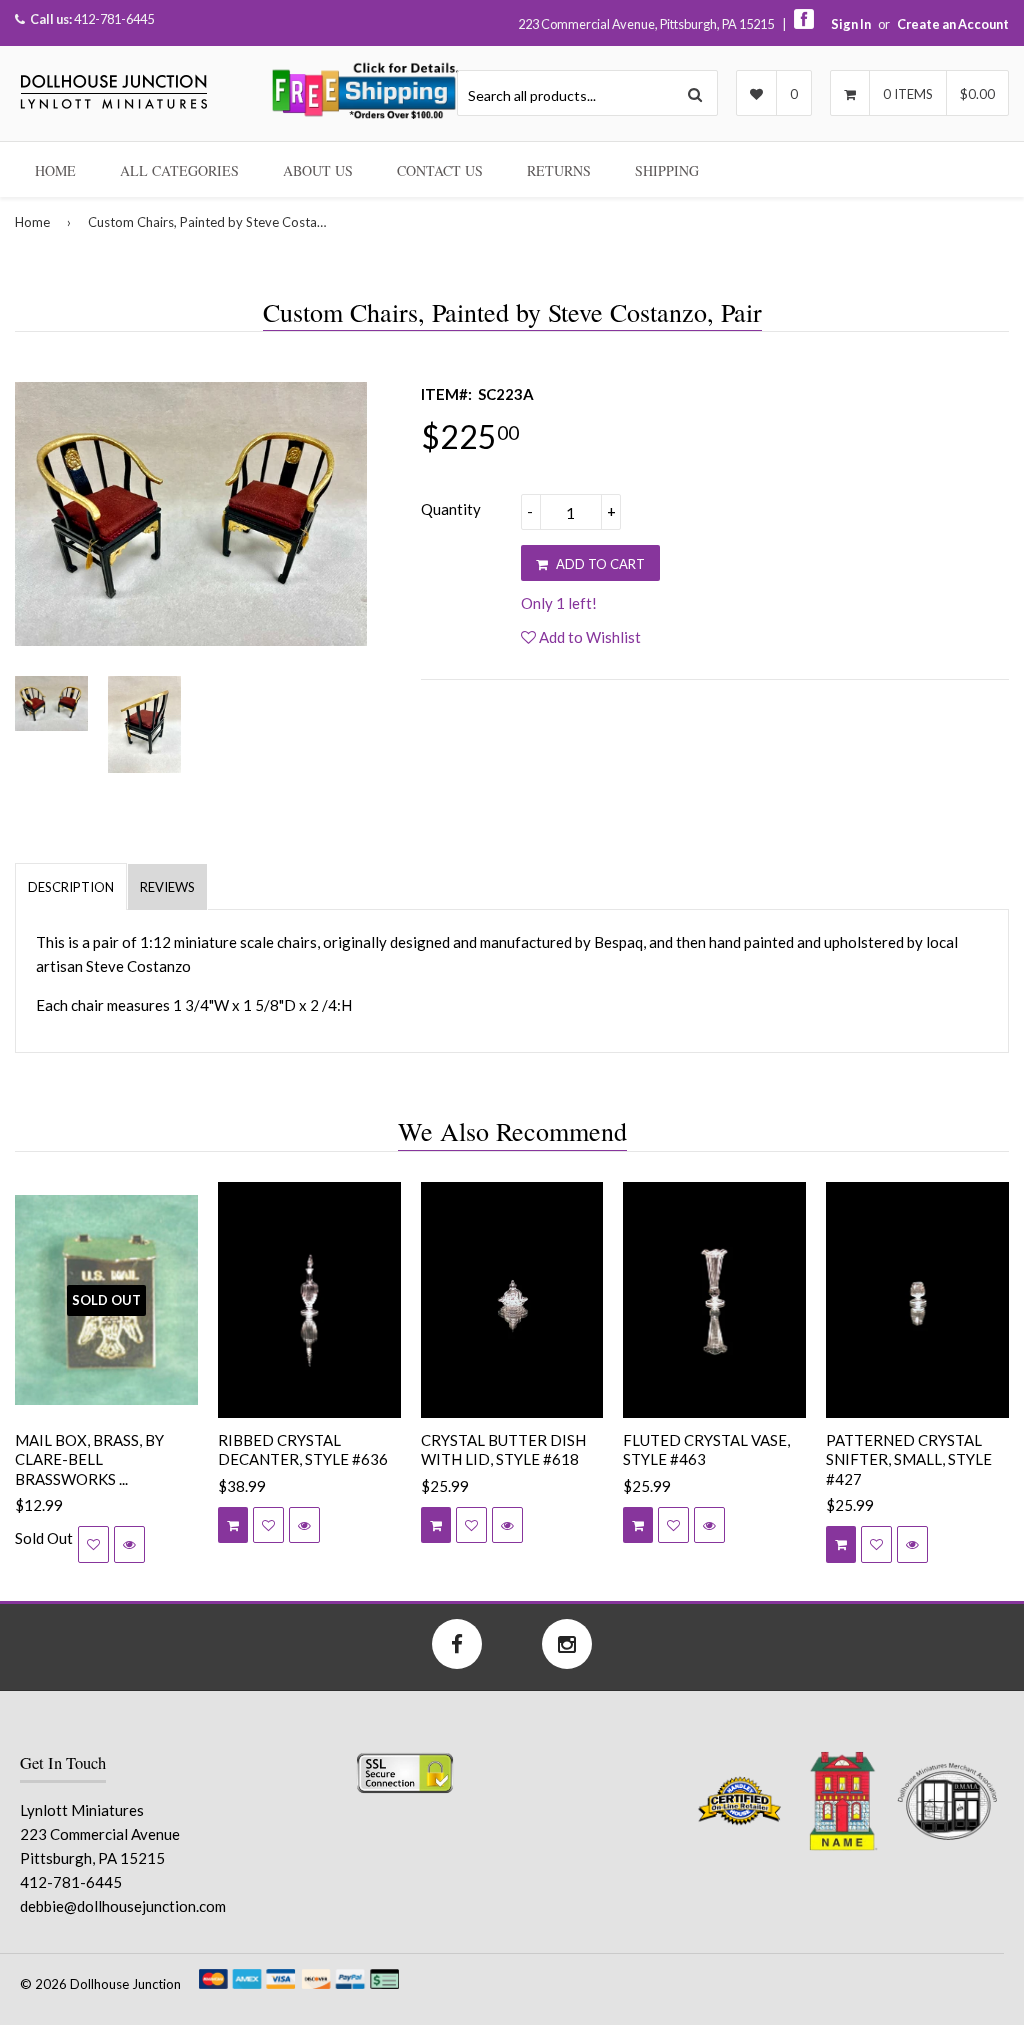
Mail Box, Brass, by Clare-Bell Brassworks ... (89, 1459)
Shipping (667, 170)
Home (55, 170)
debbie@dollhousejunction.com (123, 1906)
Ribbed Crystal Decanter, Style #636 (303, 1450)
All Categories (179, 170)
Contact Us (440, 170)
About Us (318, 170)
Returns (559, 170)
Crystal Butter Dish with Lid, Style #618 (503, 1450)
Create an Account (953, 24)
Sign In (851, 24)
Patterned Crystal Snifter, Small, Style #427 (909, 1459)
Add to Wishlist (588, 637)
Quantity (451, 509)
